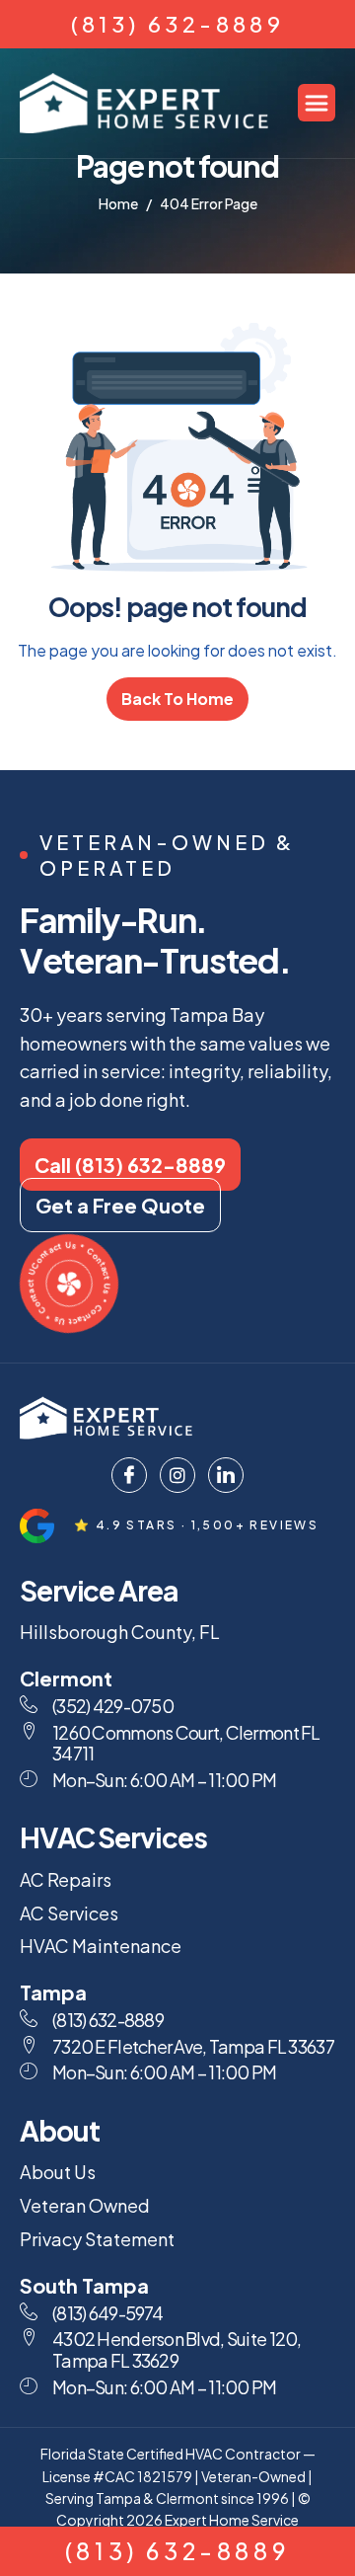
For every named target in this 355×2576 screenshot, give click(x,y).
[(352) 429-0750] (29, 1704)
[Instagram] (177, 1475)
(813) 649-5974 (107, 2313)
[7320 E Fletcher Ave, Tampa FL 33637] (29, 2045)
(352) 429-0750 (113, 1706)
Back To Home (177, 699)
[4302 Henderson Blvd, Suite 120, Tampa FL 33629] (29, 2337)
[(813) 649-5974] (29, 2311)
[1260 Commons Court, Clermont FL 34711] (29, 1731)
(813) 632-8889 (178, 24)
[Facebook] (129, 1475)
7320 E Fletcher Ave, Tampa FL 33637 (193, 2046)
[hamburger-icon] (317, 103)
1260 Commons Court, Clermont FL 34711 (186, 1743)
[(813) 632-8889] (29, 2018)
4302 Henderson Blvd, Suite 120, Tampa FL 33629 (177, 2349)
